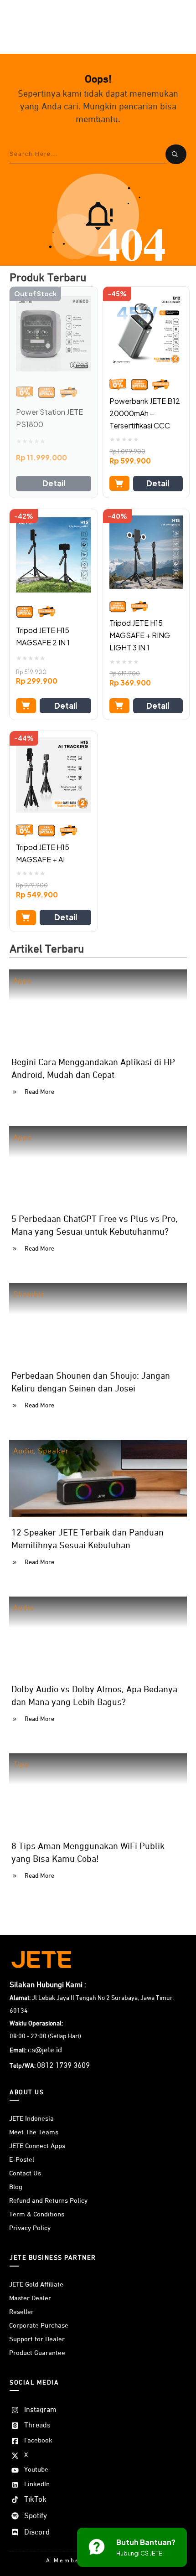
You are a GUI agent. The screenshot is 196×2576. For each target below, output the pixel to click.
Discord (37, 2532)
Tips (21, 1765)
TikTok (35, 2500)
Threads (37, 2426)
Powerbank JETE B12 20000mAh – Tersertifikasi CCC (145, 413)
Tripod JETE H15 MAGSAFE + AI (43, 853)
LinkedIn (37, 2484)
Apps (22, 981)
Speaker (54, 1451)
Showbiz (29, 1295)
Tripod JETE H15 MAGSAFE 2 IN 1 (43, 636)
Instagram (40, 2410)
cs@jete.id (45, 2050)
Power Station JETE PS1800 (49, 418)
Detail (54, 483)
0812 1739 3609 (63, 2066)
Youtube (36, 2470)
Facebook (38, 2440)
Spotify (36, 2516)
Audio (24, 1451)
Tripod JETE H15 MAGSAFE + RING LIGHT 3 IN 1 (140, 635)
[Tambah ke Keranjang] (119, 483)
